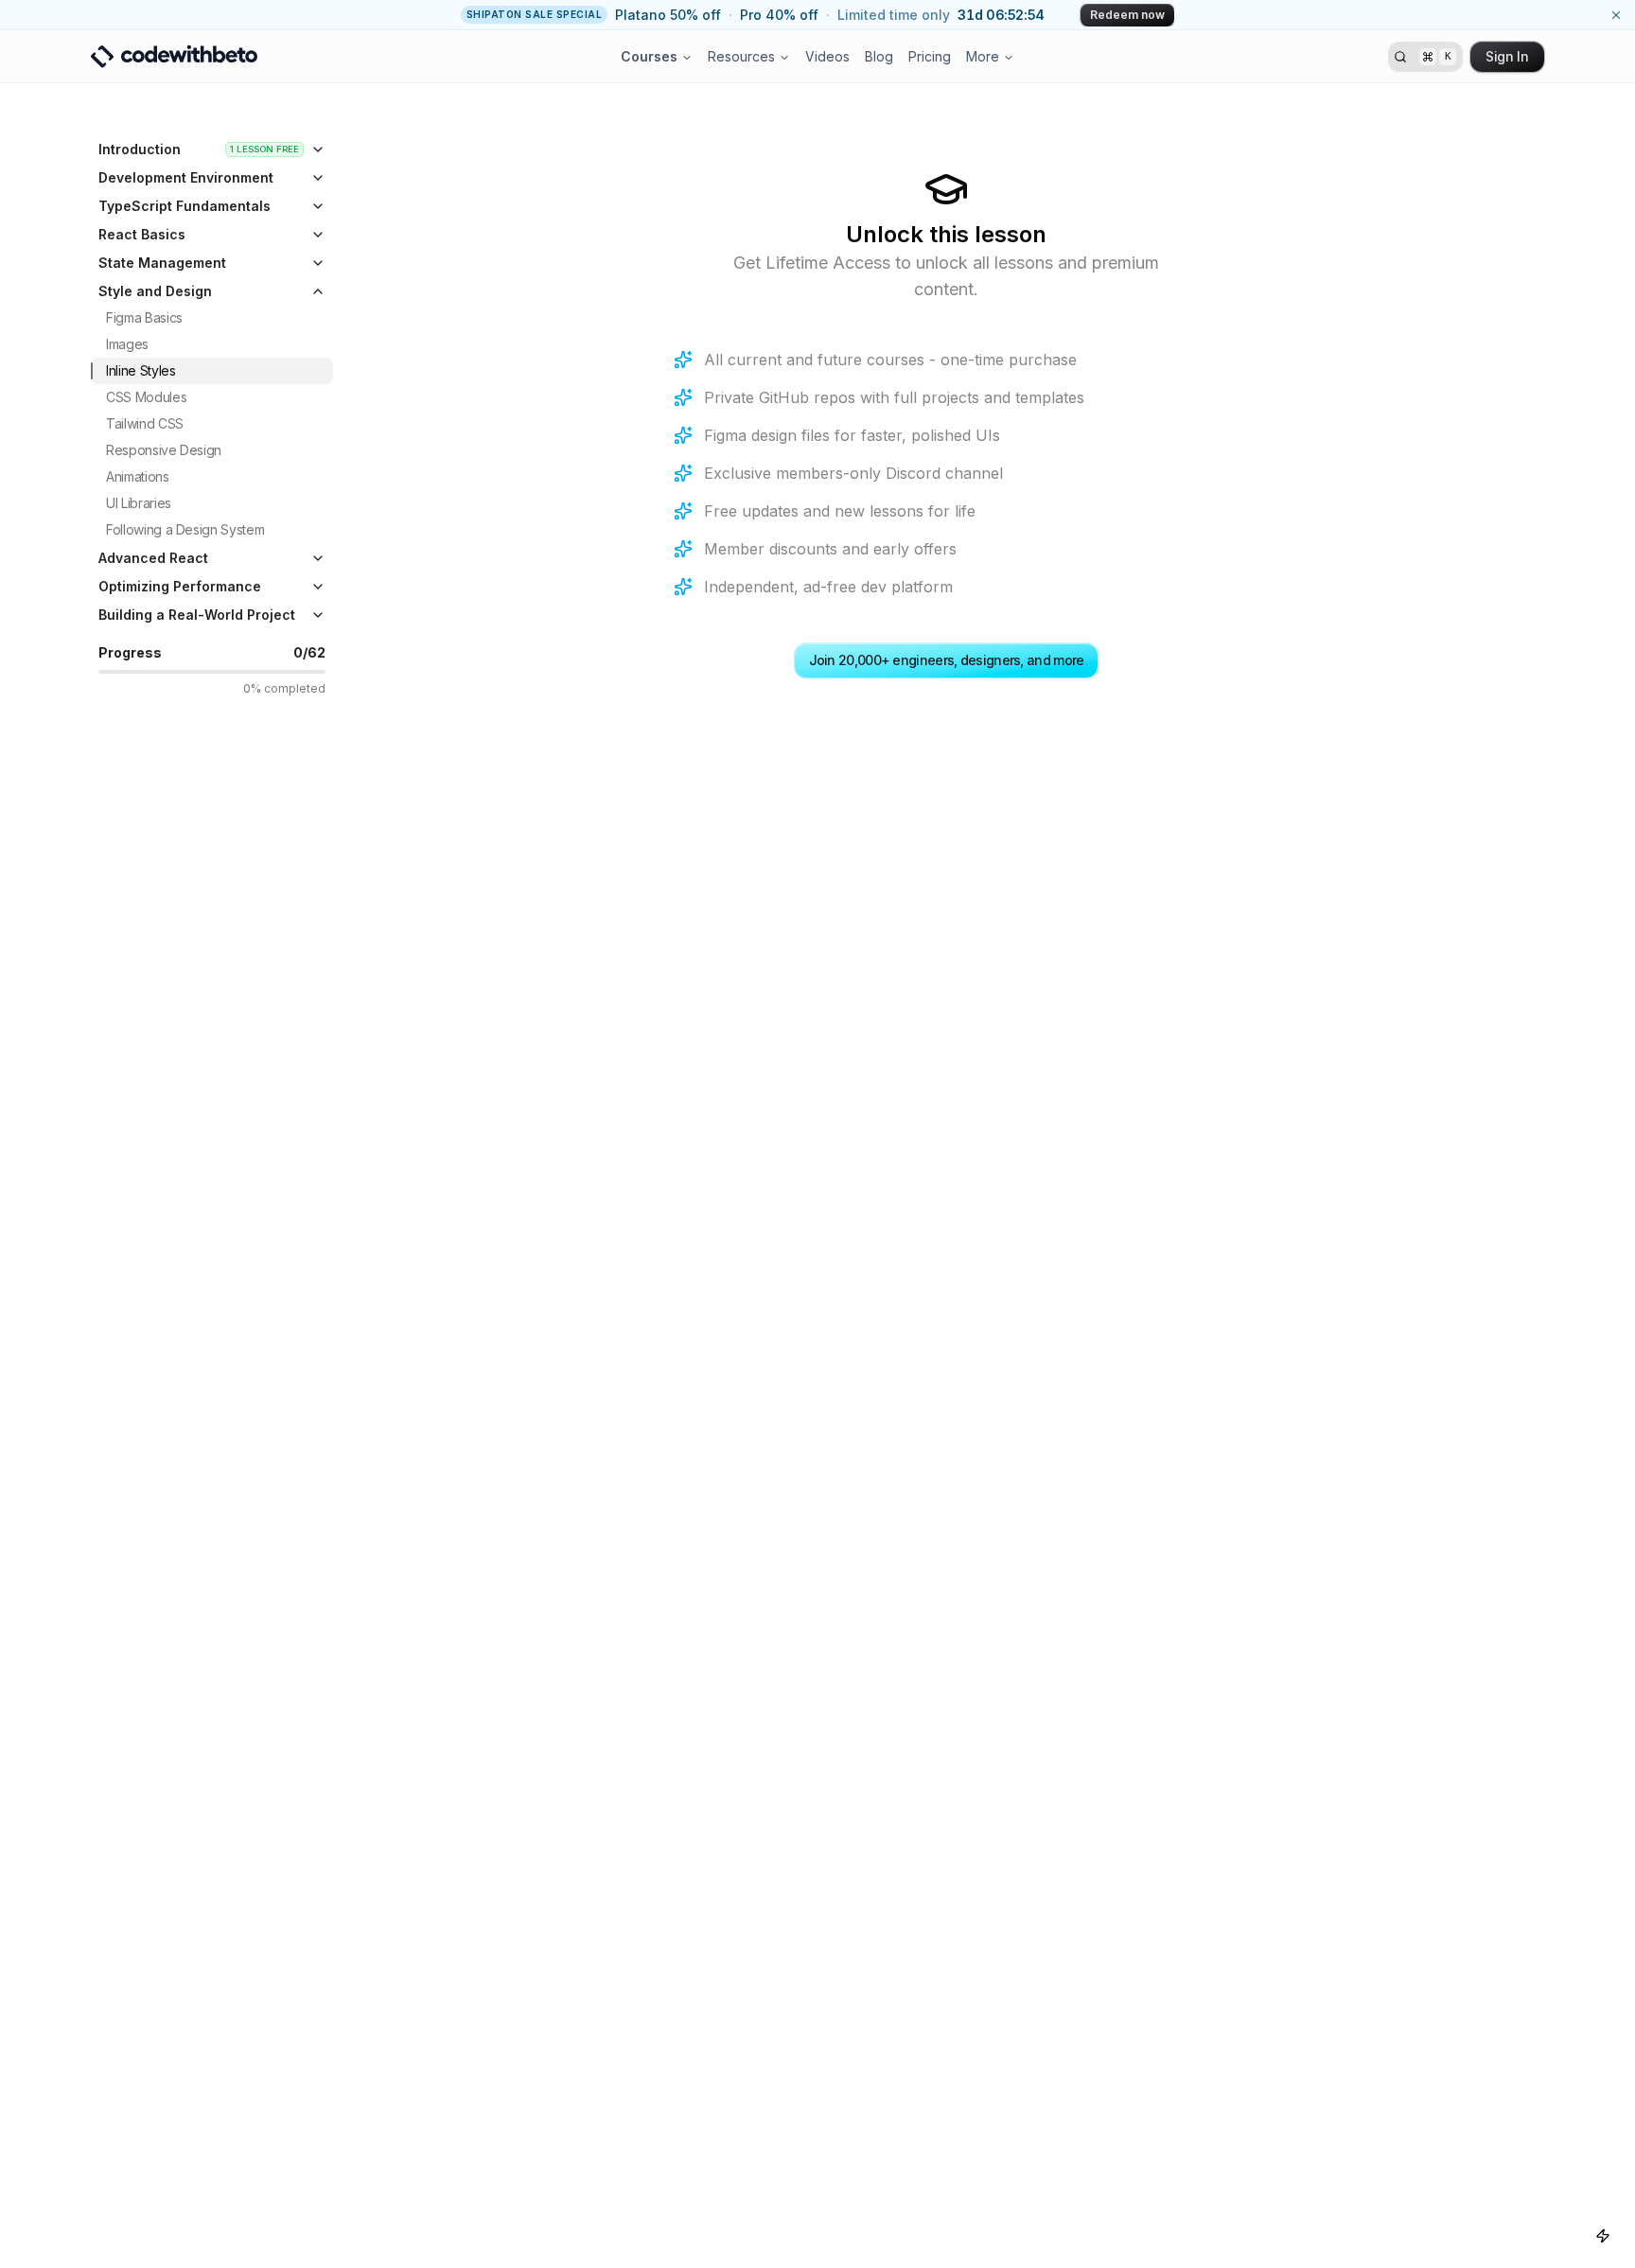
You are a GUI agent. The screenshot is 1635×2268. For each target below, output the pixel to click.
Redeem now (1127, 15)
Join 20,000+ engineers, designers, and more (947, 660)
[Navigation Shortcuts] (1603, 2236)
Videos (827, 56)
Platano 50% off (668, 15)
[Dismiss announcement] (1616, 15)
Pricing (930, 56)
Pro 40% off (779, 15)
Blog (879, 56)
